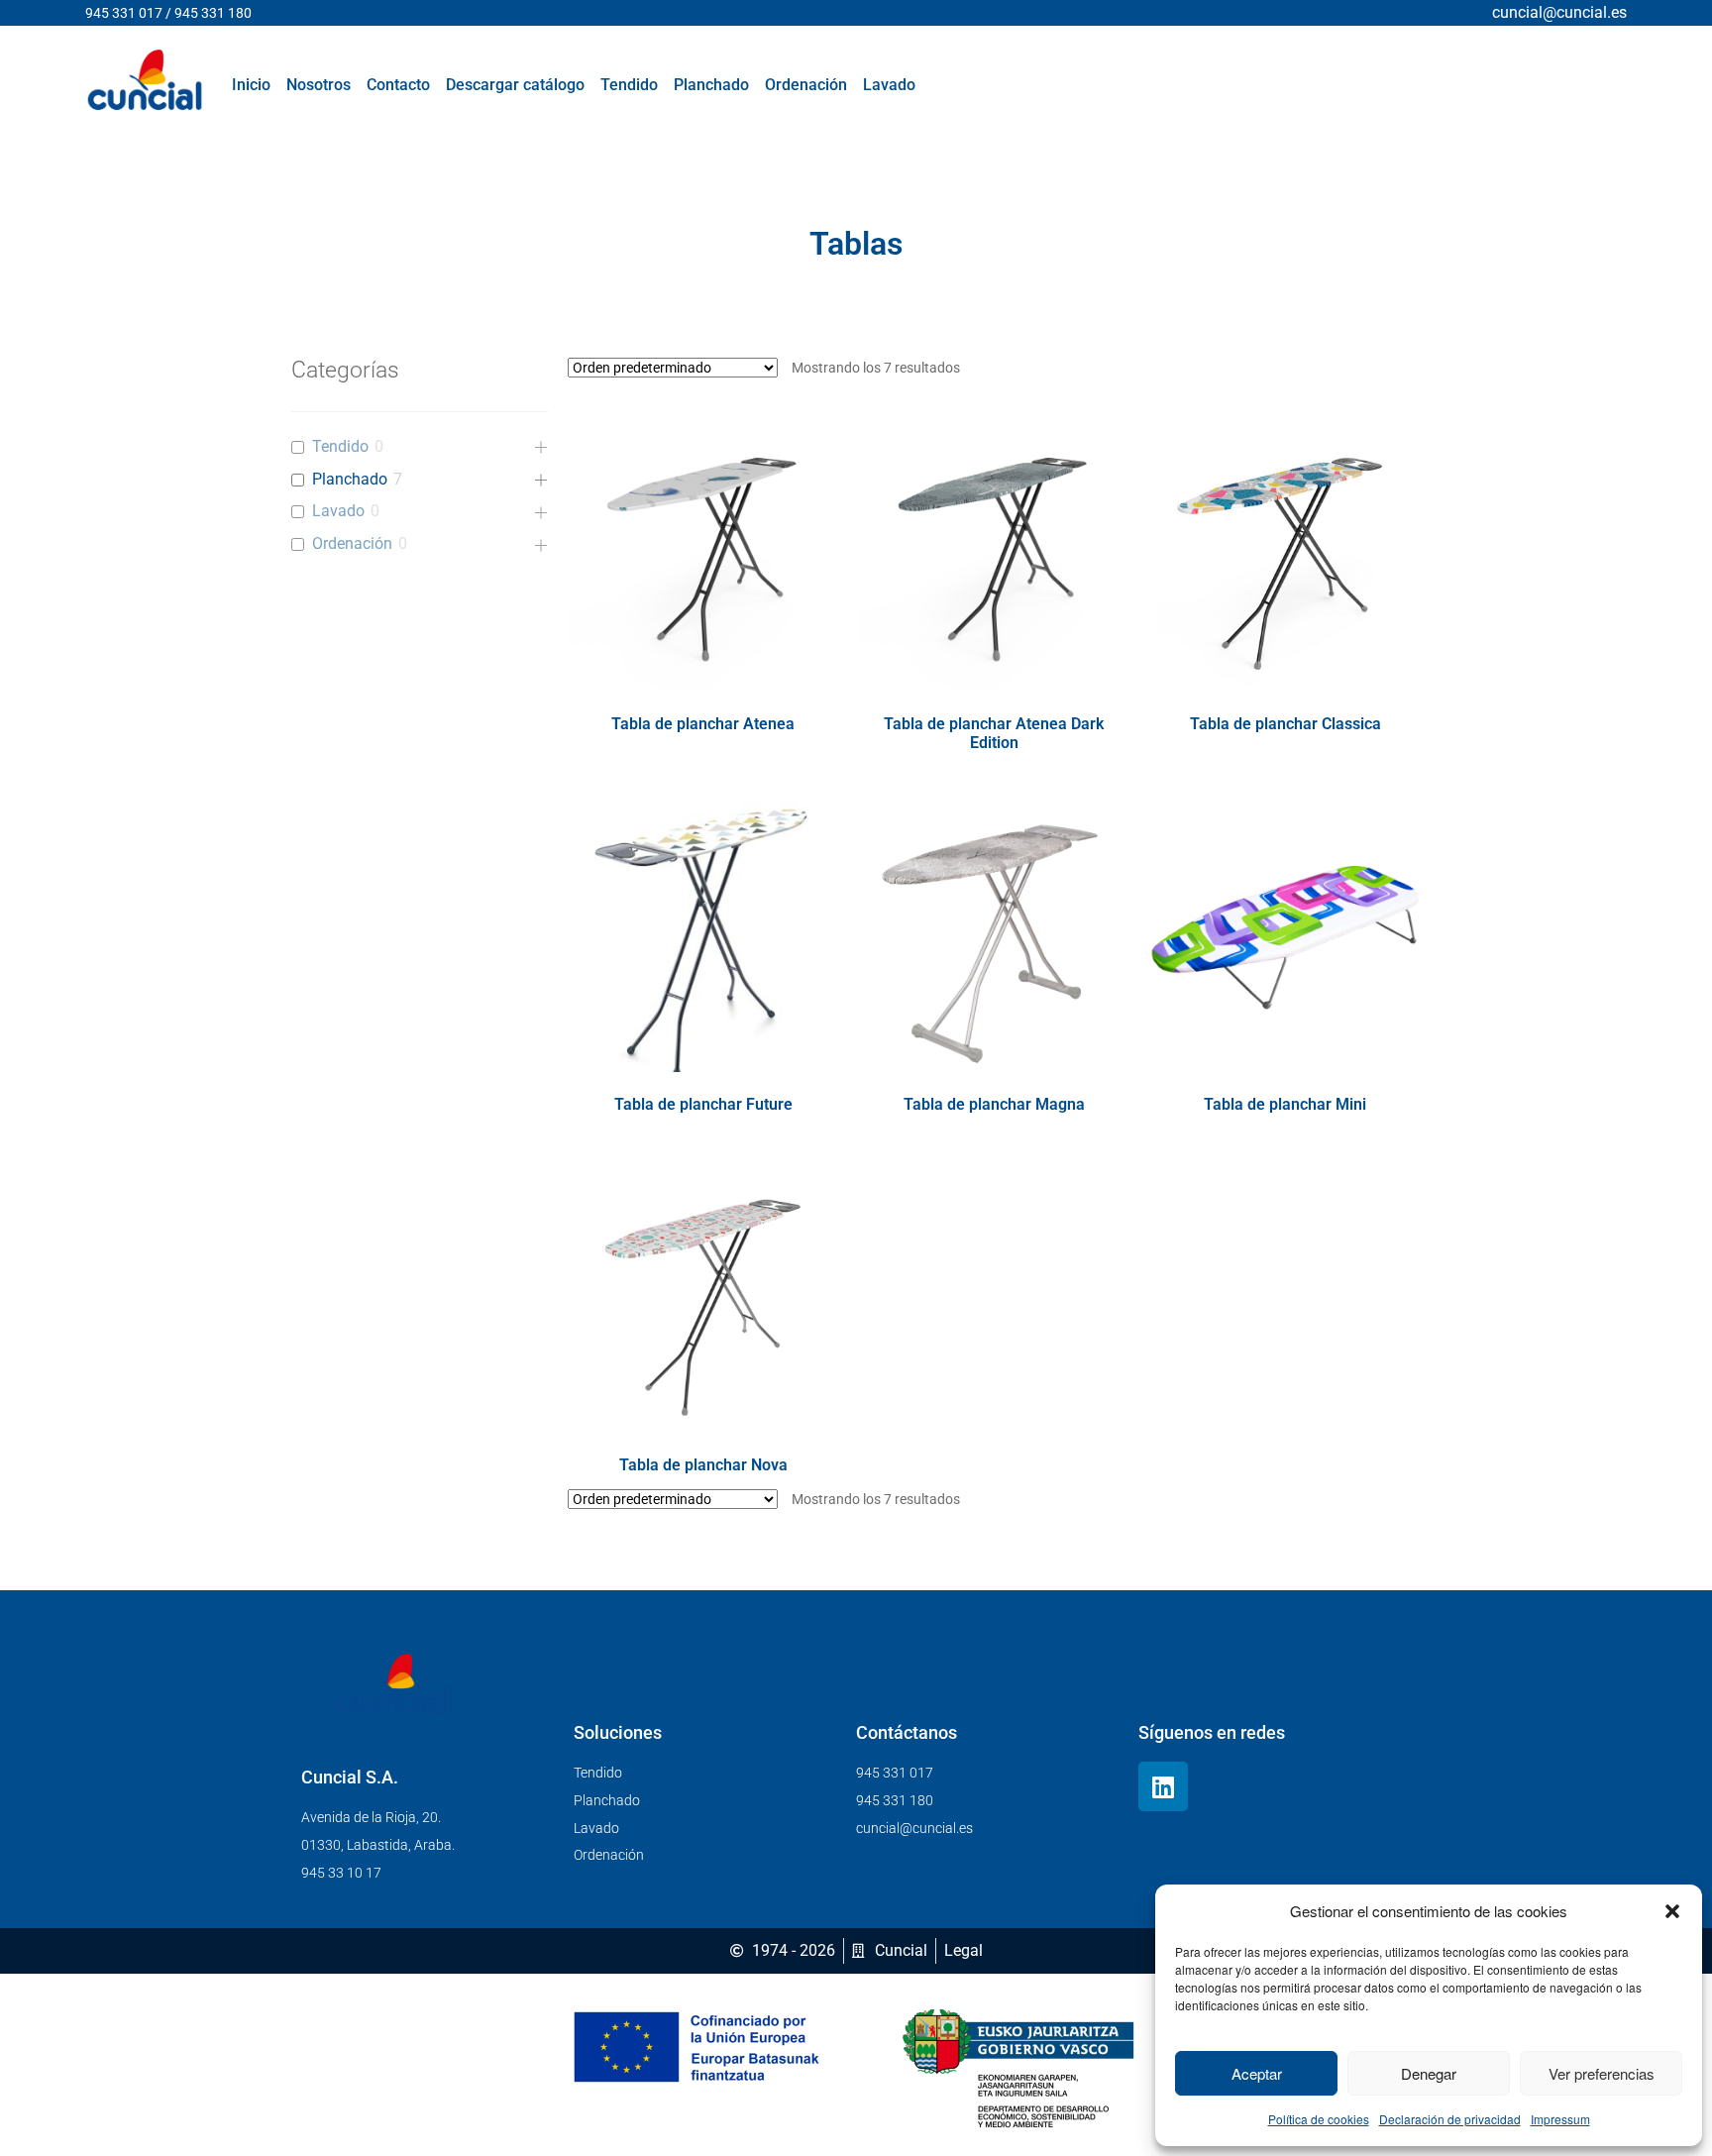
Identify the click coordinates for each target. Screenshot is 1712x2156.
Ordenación (352, 543)
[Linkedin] (1163, 1786)
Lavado (338, 511)
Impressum (1560, 2119)
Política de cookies (1319, 2119)
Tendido (340, 446)
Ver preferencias (1602, 2073)
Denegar (1429, 2073)
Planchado (350, 479)
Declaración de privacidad (1450, 2119)
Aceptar (1257, 2073)
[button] (1672, 1911)
